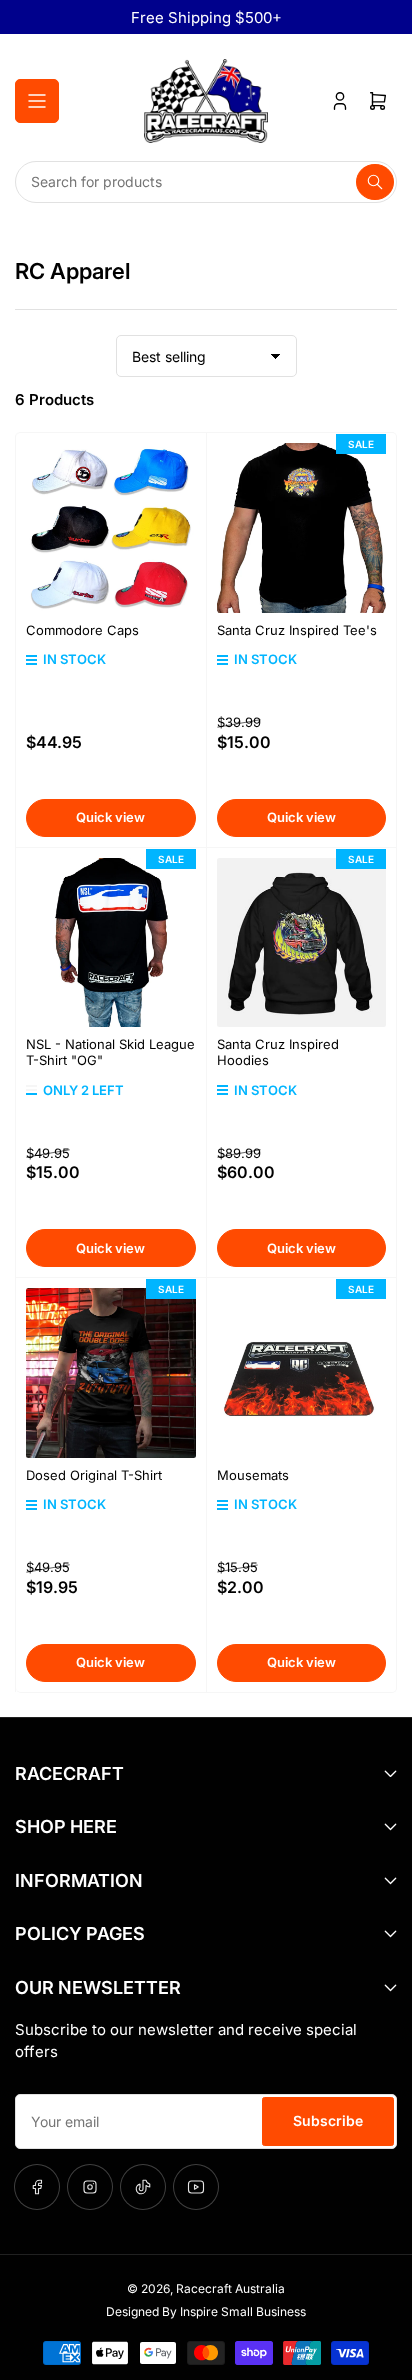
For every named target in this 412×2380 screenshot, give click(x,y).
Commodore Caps (82, 630)
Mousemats (253, 1475)
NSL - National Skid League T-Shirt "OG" (110, 1052)
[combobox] (206, 182)
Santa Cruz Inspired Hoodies (278, 1052)
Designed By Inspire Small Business (206, 2311)
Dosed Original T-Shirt (94, 1475)
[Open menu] (37, 101)
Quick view (110, 817)
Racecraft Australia (230, 2288)
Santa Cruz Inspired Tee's (297, 630)
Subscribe (328, 2120)
